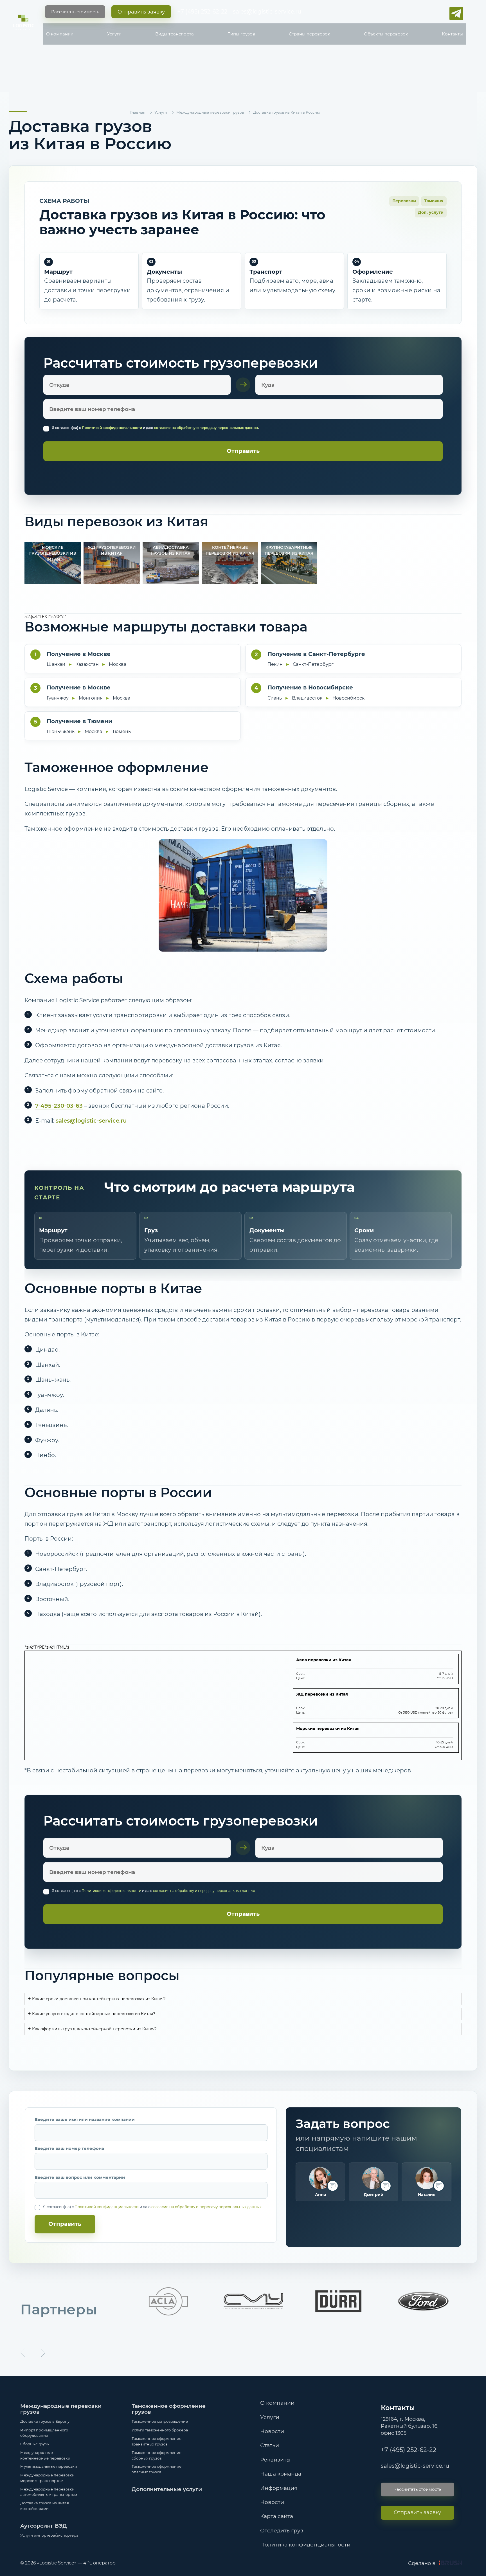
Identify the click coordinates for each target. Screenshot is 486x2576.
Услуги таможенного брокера (160, 2430)
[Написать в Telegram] (456, 14)
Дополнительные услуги (167, 2489)
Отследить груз (282, 2531)
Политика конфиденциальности (305, 2545)
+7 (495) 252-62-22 (202, 12)
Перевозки (404, 201)
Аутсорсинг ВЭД (44, 2526)
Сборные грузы (35, 2444)
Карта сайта (277, 2516)
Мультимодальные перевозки (49, 2466)
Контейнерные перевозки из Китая (230, 550)
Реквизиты (275, 2460)
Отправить (65, 2224)
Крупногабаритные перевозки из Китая (289, 550)
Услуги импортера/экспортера (49, 2535)
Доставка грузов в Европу (45, 2421)
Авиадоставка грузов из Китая (171, 550)
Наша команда (281, 2474)
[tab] (243, 1999)
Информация (279, 2488)
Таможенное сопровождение (160, 2421)
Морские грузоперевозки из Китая (53, 553)
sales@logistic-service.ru (267, 12)
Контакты (452, 34)
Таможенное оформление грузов (169, 2409)
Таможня (434, 201)
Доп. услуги (431, 212)
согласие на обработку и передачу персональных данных (206, 428)
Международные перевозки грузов (61, 2409)
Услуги (114, 34)
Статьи (270, 2445)
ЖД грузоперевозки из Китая (112, 550)
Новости (272, 2431)
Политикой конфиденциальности (112, 428)
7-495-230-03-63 (59, 1106)
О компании (60, 34)
